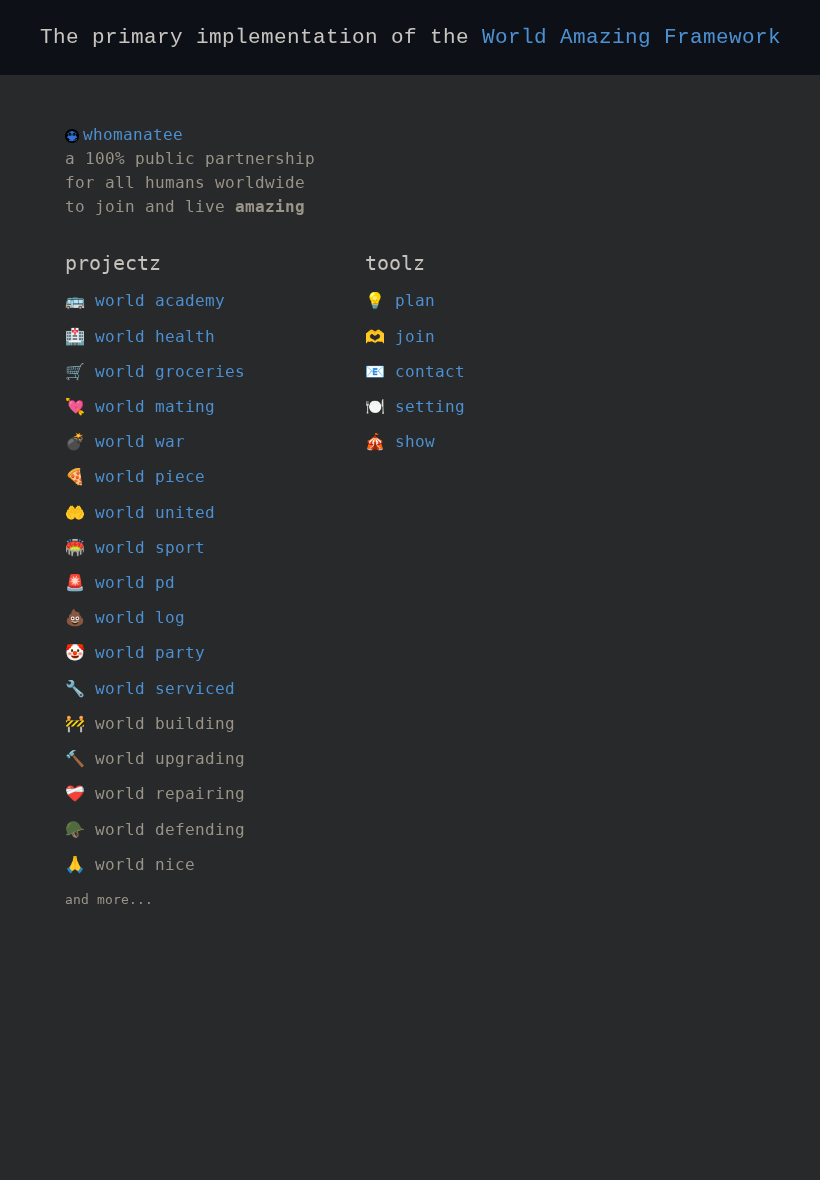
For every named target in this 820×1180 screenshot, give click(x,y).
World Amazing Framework (631, 37)
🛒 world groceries (155, 371)
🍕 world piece (135, 476)
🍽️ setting (415, 406)
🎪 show (400, 441)
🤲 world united (140, 512)
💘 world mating (140, 406)
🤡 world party (135, 652)
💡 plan (400, 300)
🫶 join (400, 336)
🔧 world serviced (150, 688)
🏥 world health (140, 336)
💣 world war (125, 441)
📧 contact (415, 371)
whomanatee (133, 134)
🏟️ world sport (135, 547)
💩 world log (125, 617)
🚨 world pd (120, 582)
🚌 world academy (145, 300)
